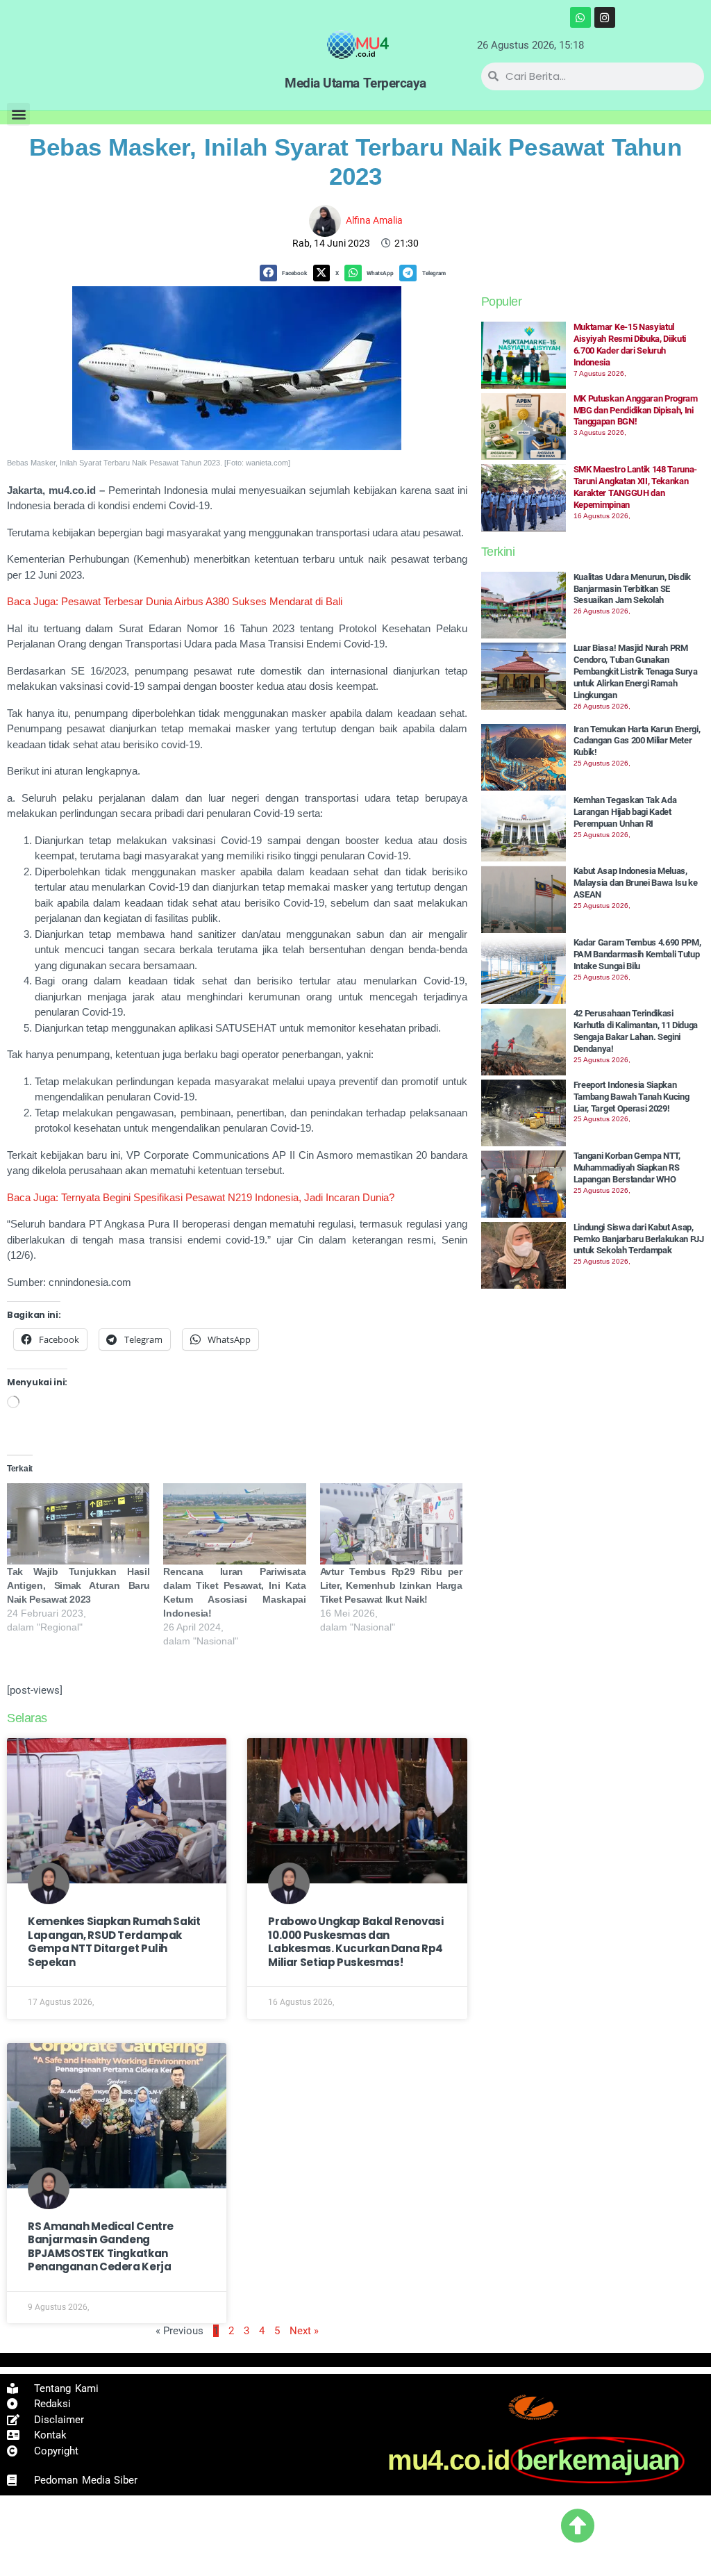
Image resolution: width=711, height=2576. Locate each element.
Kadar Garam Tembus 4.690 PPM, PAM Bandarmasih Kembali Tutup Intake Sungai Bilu (637, 954)
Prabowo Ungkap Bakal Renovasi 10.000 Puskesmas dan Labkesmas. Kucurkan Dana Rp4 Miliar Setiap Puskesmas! (355, 1942)
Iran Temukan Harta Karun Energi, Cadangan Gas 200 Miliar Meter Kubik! (637, 741)
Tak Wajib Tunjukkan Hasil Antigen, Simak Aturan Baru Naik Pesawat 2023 (78, 1585)
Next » (304, 2331)
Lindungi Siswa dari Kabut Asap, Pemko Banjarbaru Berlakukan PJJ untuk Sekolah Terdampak (639, 1239)
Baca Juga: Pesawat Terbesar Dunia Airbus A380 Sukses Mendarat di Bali (175, 601)
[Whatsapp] (580, 17)
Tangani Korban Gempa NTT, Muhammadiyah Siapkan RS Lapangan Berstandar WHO (627, 1167)
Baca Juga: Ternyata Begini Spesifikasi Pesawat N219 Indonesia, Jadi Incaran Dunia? (201, 1197)
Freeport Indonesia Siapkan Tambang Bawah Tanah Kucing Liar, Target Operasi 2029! (631, 1097)
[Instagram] (605, 17)
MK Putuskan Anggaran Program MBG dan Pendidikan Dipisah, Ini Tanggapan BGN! (636, 410)
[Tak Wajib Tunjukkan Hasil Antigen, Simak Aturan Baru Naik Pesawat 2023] (78, 1524)
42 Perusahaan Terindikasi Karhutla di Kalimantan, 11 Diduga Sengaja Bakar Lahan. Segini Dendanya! (636, 1031)
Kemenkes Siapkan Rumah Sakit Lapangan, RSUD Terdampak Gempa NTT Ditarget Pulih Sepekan (114, 1942)
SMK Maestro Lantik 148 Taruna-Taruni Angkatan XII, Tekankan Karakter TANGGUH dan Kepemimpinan (635, 487)
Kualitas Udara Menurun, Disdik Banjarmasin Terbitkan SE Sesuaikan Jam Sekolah (632, 589)
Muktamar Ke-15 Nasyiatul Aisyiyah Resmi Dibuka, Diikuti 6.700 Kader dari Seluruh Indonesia (630, 345)
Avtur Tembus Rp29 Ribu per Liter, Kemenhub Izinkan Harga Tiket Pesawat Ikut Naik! (391, 1585)
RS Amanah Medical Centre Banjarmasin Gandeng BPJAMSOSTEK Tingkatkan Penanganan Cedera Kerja (101, 2247)
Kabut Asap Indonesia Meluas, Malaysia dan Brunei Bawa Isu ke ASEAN (636, 883)
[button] (18, 114)
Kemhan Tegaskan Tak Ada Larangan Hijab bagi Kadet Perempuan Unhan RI (625, 812)
